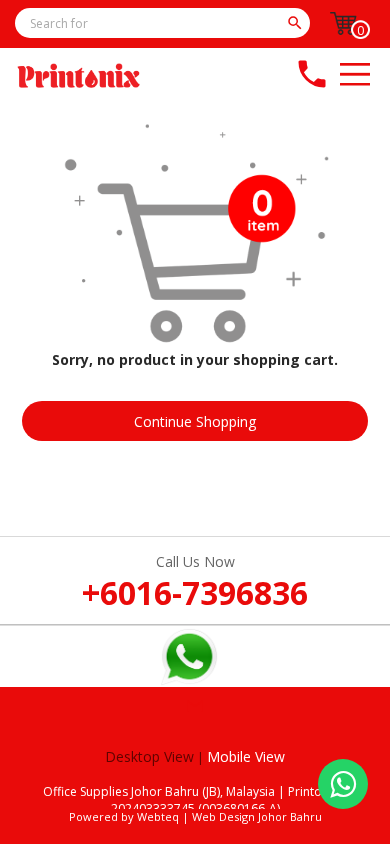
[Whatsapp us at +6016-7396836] (189, 678)
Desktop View (149, 756)
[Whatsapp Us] (343, 784)
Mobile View (246, 756)
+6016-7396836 (195, 592)
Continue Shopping (195, 421)
